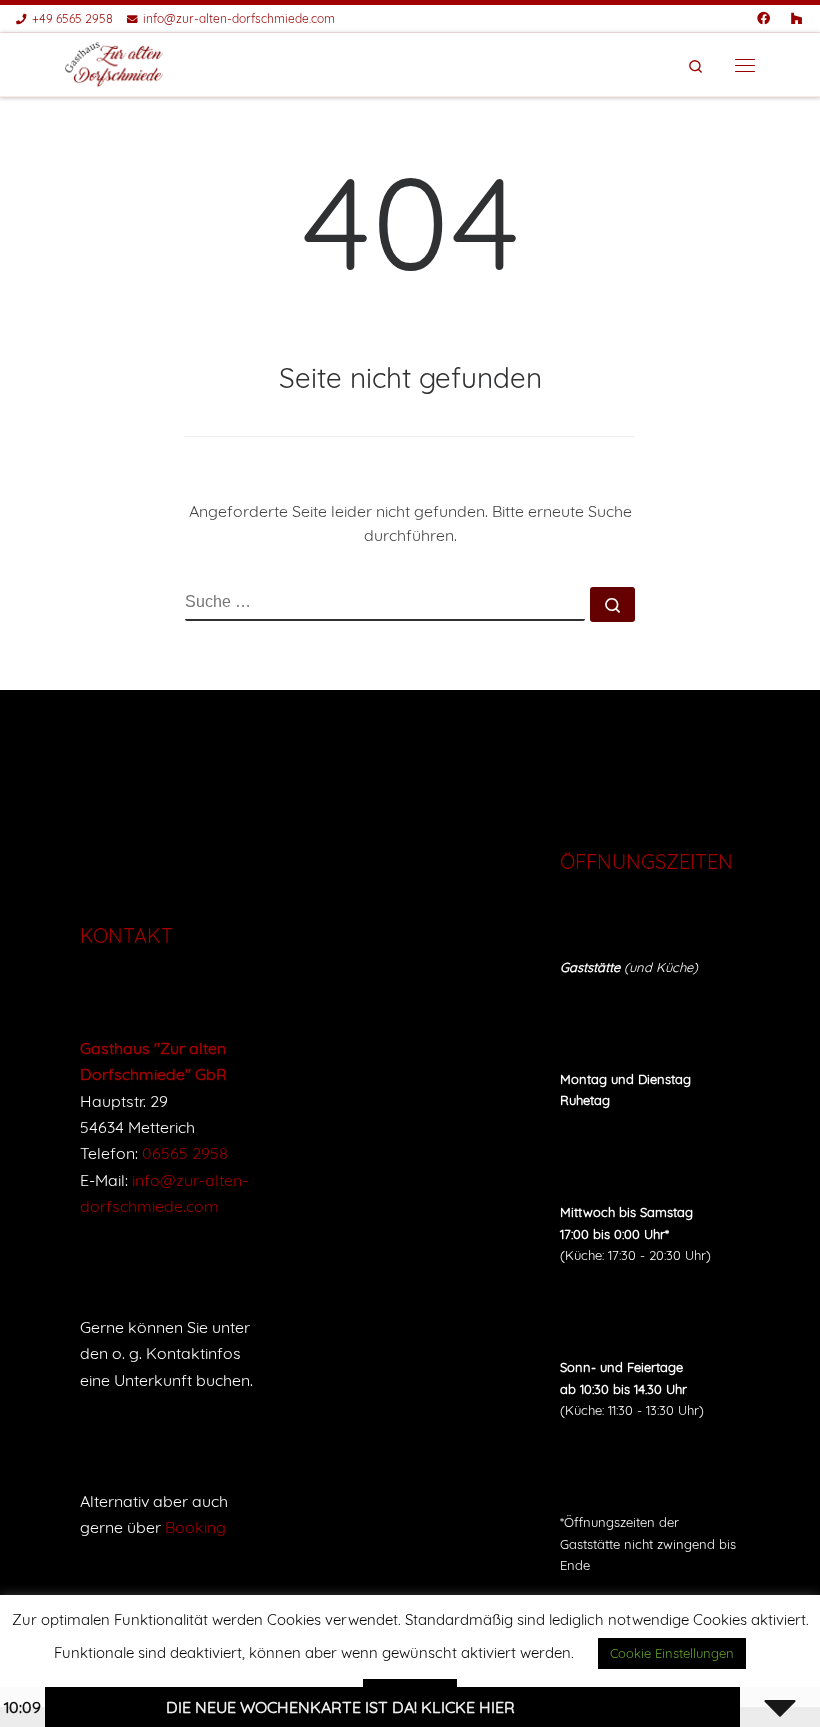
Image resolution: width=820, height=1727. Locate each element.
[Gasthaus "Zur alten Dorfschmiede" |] (114, 63)
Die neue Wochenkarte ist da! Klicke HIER (317, 1707)
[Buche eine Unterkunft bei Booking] (797, 18)
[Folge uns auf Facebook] (764, 18)
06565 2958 (185, 1153)
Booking (195, 1527)
